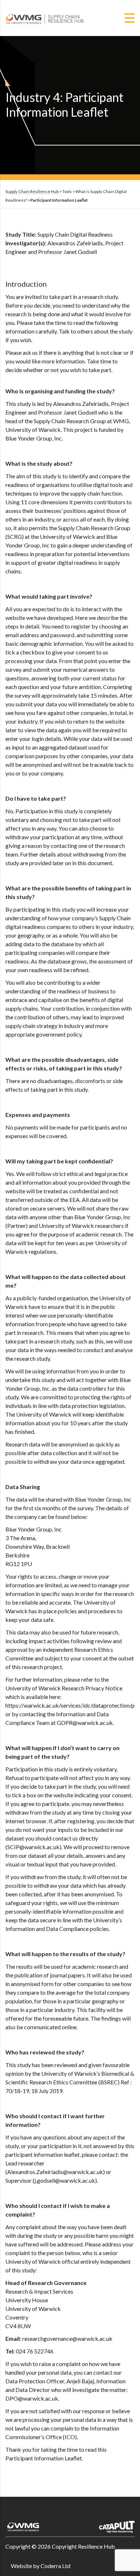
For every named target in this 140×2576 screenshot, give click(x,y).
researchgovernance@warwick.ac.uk (67, 2338)
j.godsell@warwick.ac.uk (65, 2180)
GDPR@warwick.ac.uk (85, 1723)
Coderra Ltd (55, 2566)
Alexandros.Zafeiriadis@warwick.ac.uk (55, 2172)
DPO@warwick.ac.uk (32, 2398)
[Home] (45, 17)
